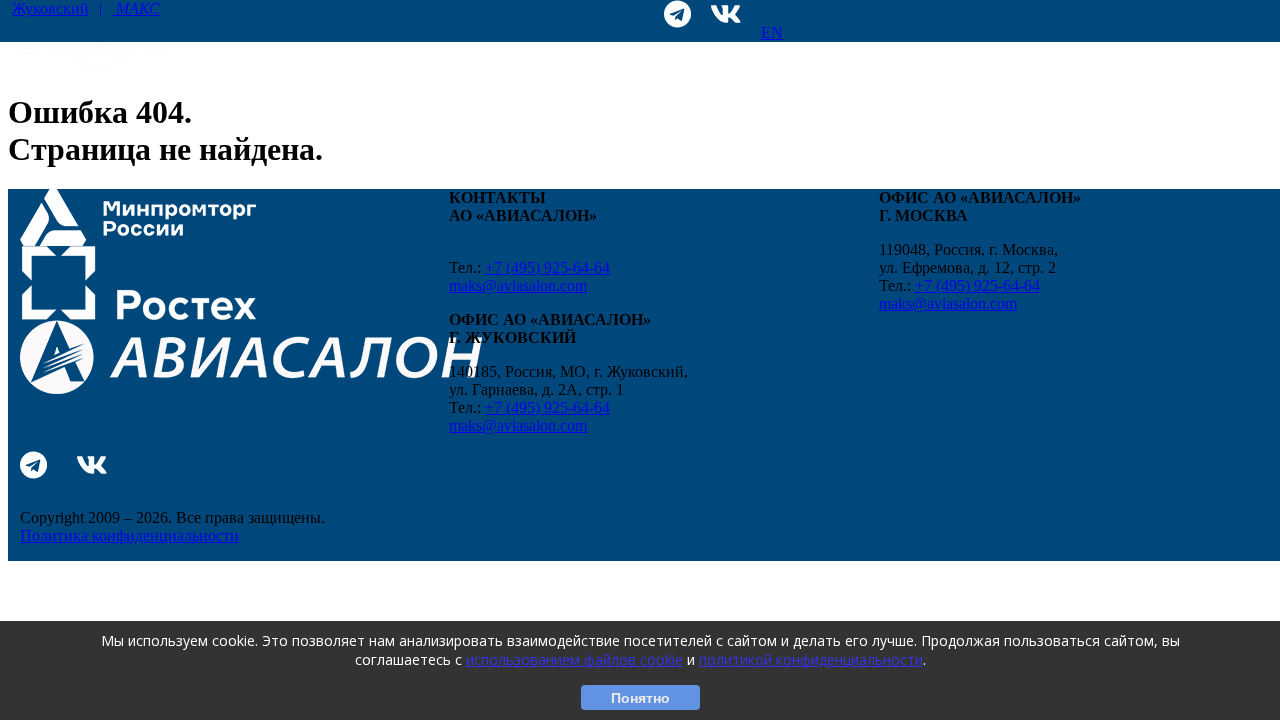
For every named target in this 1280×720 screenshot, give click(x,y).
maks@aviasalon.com (518, 285)
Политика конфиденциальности (129, 535)
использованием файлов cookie (574, 659)
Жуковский (86, 8)
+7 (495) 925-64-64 (547, 267)
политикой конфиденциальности (811, 659)
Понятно (640, 698)
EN (772, 32)
